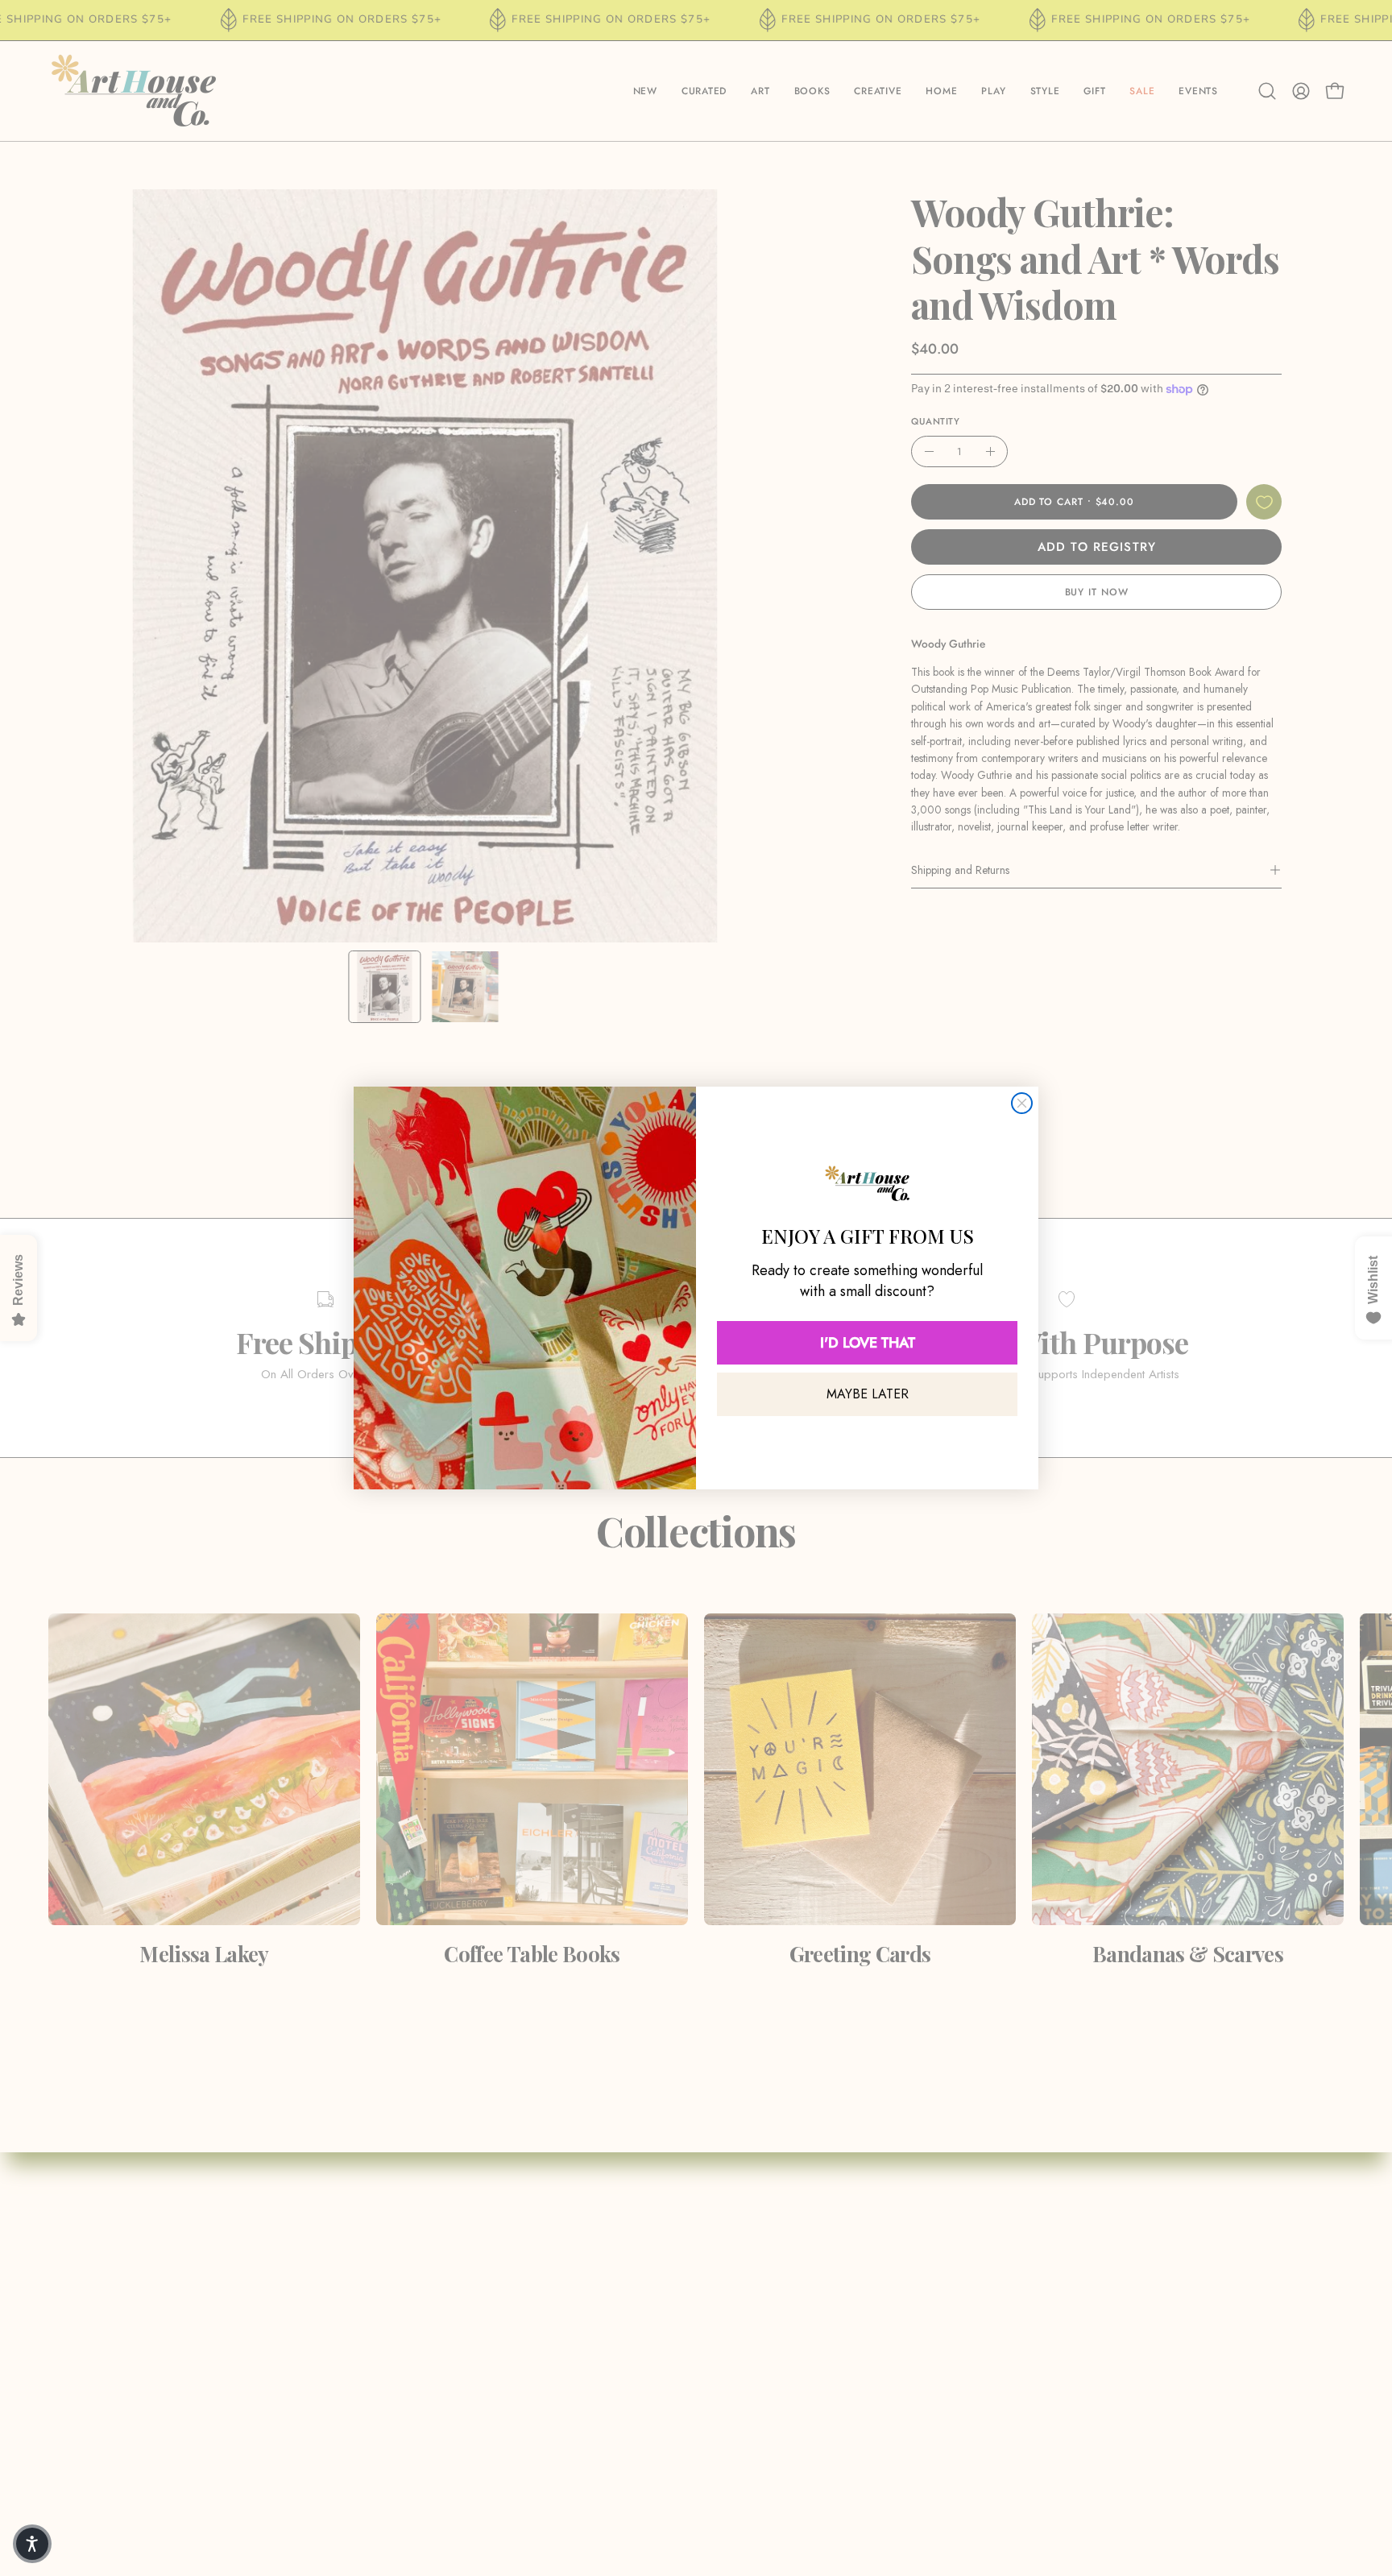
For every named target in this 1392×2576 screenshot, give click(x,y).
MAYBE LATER (868, 1394)
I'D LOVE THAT (868, 1343)
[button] (32, 2544)
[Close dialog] (1022, 1103)
